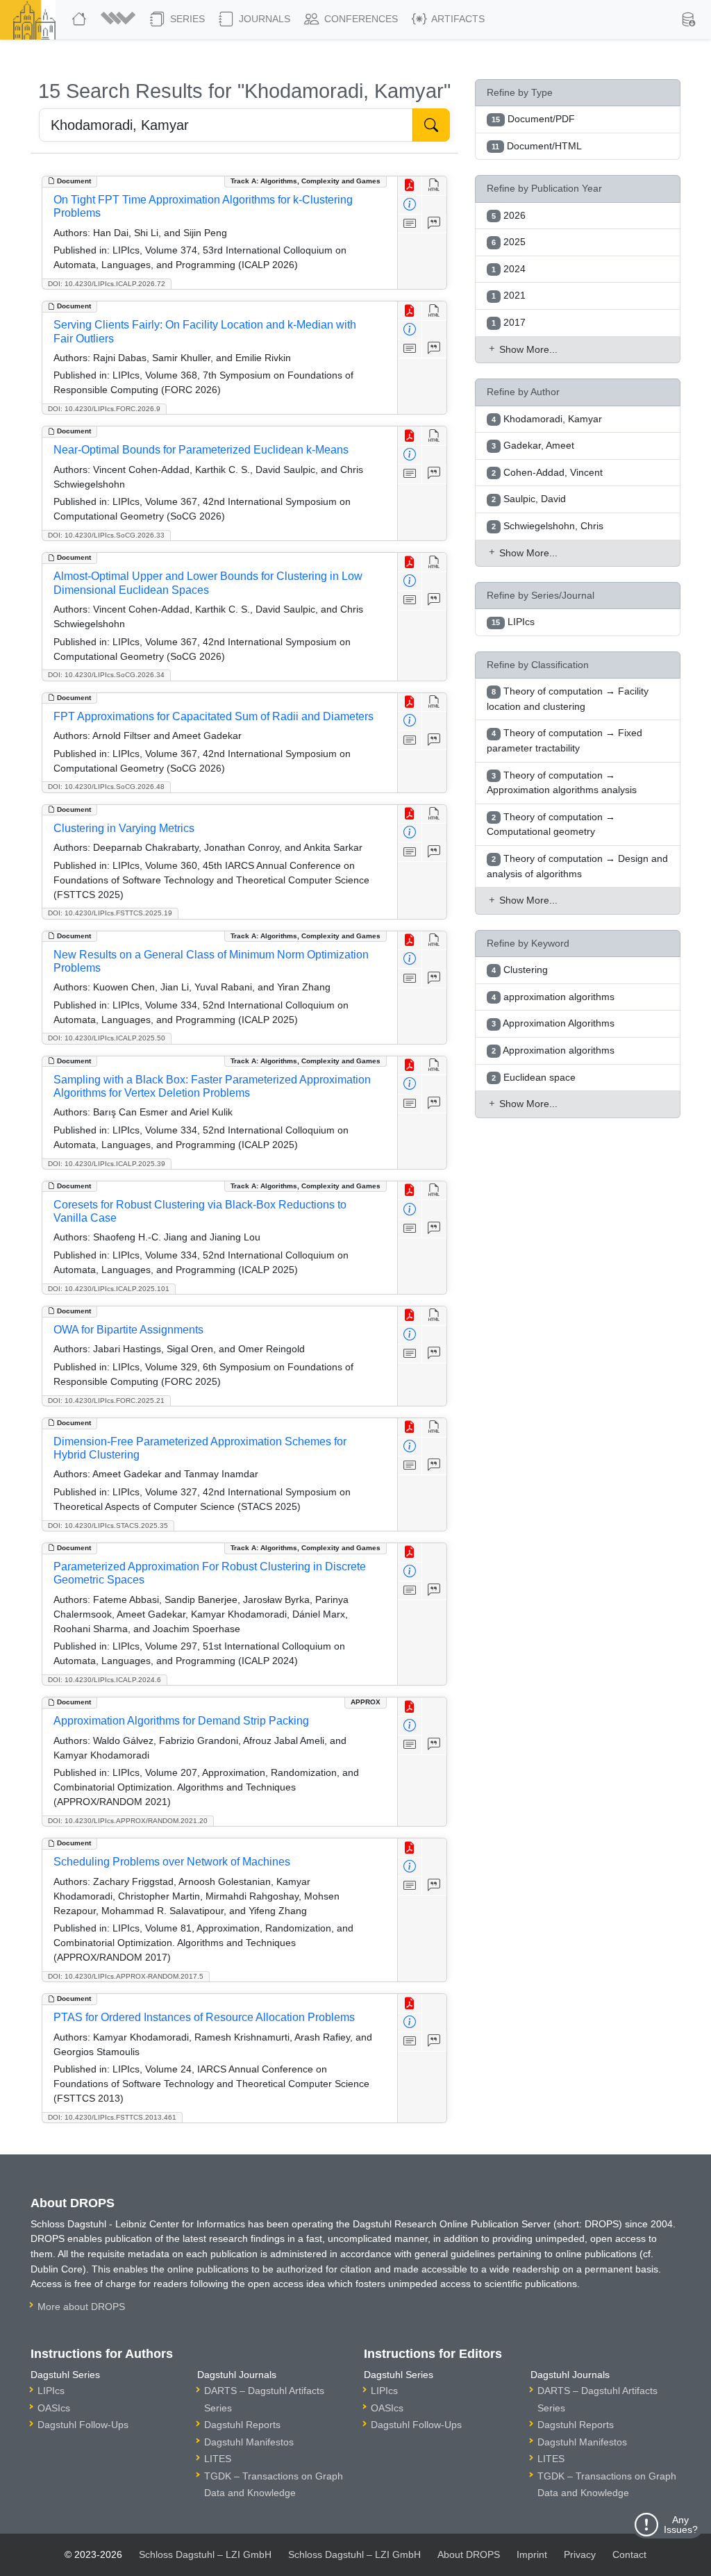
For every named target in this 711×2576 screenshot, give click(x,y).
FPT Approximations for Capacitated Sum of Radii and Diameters (214, 716)
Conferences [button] (360, 19)
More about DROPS (81, 2307)
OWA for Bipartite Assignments (128, 1330)
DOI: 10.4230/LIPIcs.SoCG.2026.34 (106, 675)
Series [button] (186, 19)
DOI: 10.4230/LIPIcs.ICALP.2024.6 (104, 1680)
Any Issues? (681, 2525)
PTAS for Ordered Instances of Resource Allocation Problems (204, 2017)
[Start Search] (431, 125)
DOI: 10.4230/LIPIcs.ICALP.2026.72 (107, 284)
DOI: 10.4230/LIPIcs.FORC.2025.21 (106, 1401)
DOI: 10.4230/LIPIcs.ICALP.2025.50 (107, 1038)
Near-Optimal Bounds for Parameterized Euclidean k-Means (201, 450)
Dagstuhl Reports (242, 2425)
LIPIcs (51, 2391)
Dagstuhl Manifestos (249, 2442)
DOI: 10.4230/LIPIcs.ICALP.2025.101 (109, 1289)
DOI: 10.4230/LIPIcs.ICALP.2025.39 (107, 1164)
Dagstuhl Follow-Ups (83, 2425)
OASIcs (54, 2408)
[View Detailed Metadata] (410, 205)
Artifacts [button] (457, 19)
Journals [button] (263, 19)
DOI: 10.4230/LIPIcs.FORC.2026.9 (104, 409)
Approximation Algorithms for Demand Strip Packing (181, 1721)
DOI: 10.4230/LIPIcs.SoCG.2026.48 (106, 787)
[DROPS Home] (81, 19)
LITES (218, 2459)
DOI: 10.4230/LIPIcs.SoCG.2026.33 (106, 535)
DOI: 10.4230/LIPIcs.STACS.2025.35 (108, 1526)
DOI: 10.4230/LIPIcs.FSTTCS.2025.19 (110, 913)
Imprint (532, 2554)
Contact (629, 2554)
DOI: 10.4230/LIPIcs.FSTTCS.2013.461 (112, 2117)
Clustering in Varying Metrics (124, 828)
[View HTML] (434, 186)
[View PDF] (410, 186)
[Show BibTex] (434, 224)
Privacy (580, 2554)
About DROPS (469, 2554)
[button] (120, 19)
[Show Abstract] (410, 224)
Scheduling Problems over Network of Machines (172, 1862)
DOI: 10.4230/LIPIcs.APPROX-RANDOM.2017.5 (126, 1976)
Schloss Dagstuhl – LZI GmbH (205, 2554)
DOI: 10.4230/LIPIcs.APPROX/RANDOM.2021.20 (128, 1821)
